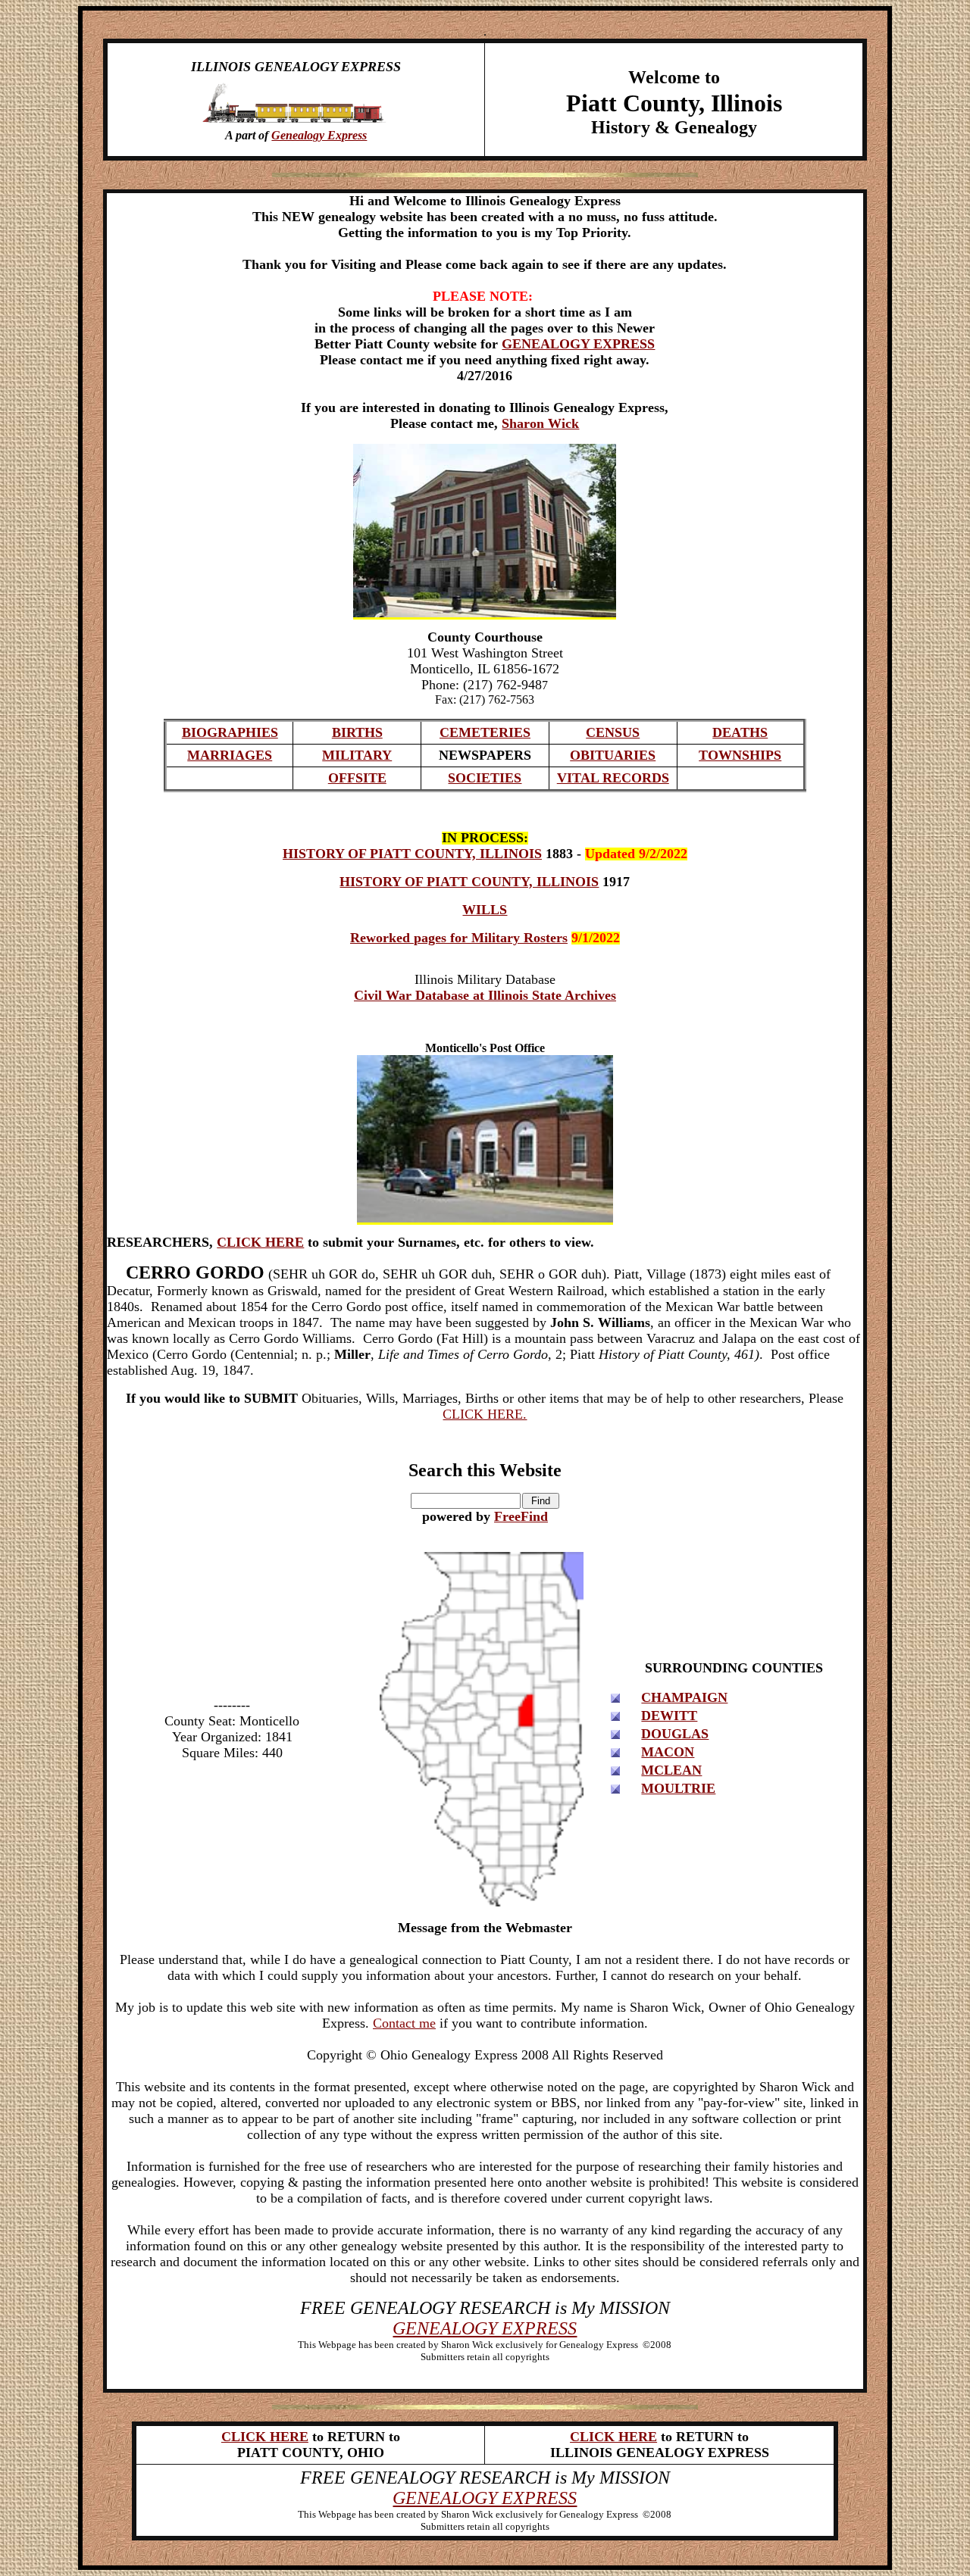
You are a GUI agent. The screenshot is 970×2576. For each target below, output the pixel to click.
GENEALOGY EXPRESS (578, 344)
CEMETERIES (485, 732)
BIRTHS (357, 732)
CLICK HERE (260, 1242)
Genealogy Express (319, 135)
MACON (668, 1752)
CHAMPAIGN (684, 1697)
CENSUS (613, 732)
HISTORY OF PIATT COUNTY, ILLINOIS (412, 854)
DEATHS (740, 732)
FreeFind (521, 1516)
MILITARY (357, 755)
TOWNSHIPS (740, 755)
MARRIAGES (230, 755)
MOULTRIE (678, 1788)
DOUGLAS (675, 1734)
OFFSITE (357, 778)
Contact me (404, 2023)
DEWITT (669, 1716)
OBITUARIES (613, 755)
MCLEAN (671, 1770)
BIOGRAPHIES (230, 732)
